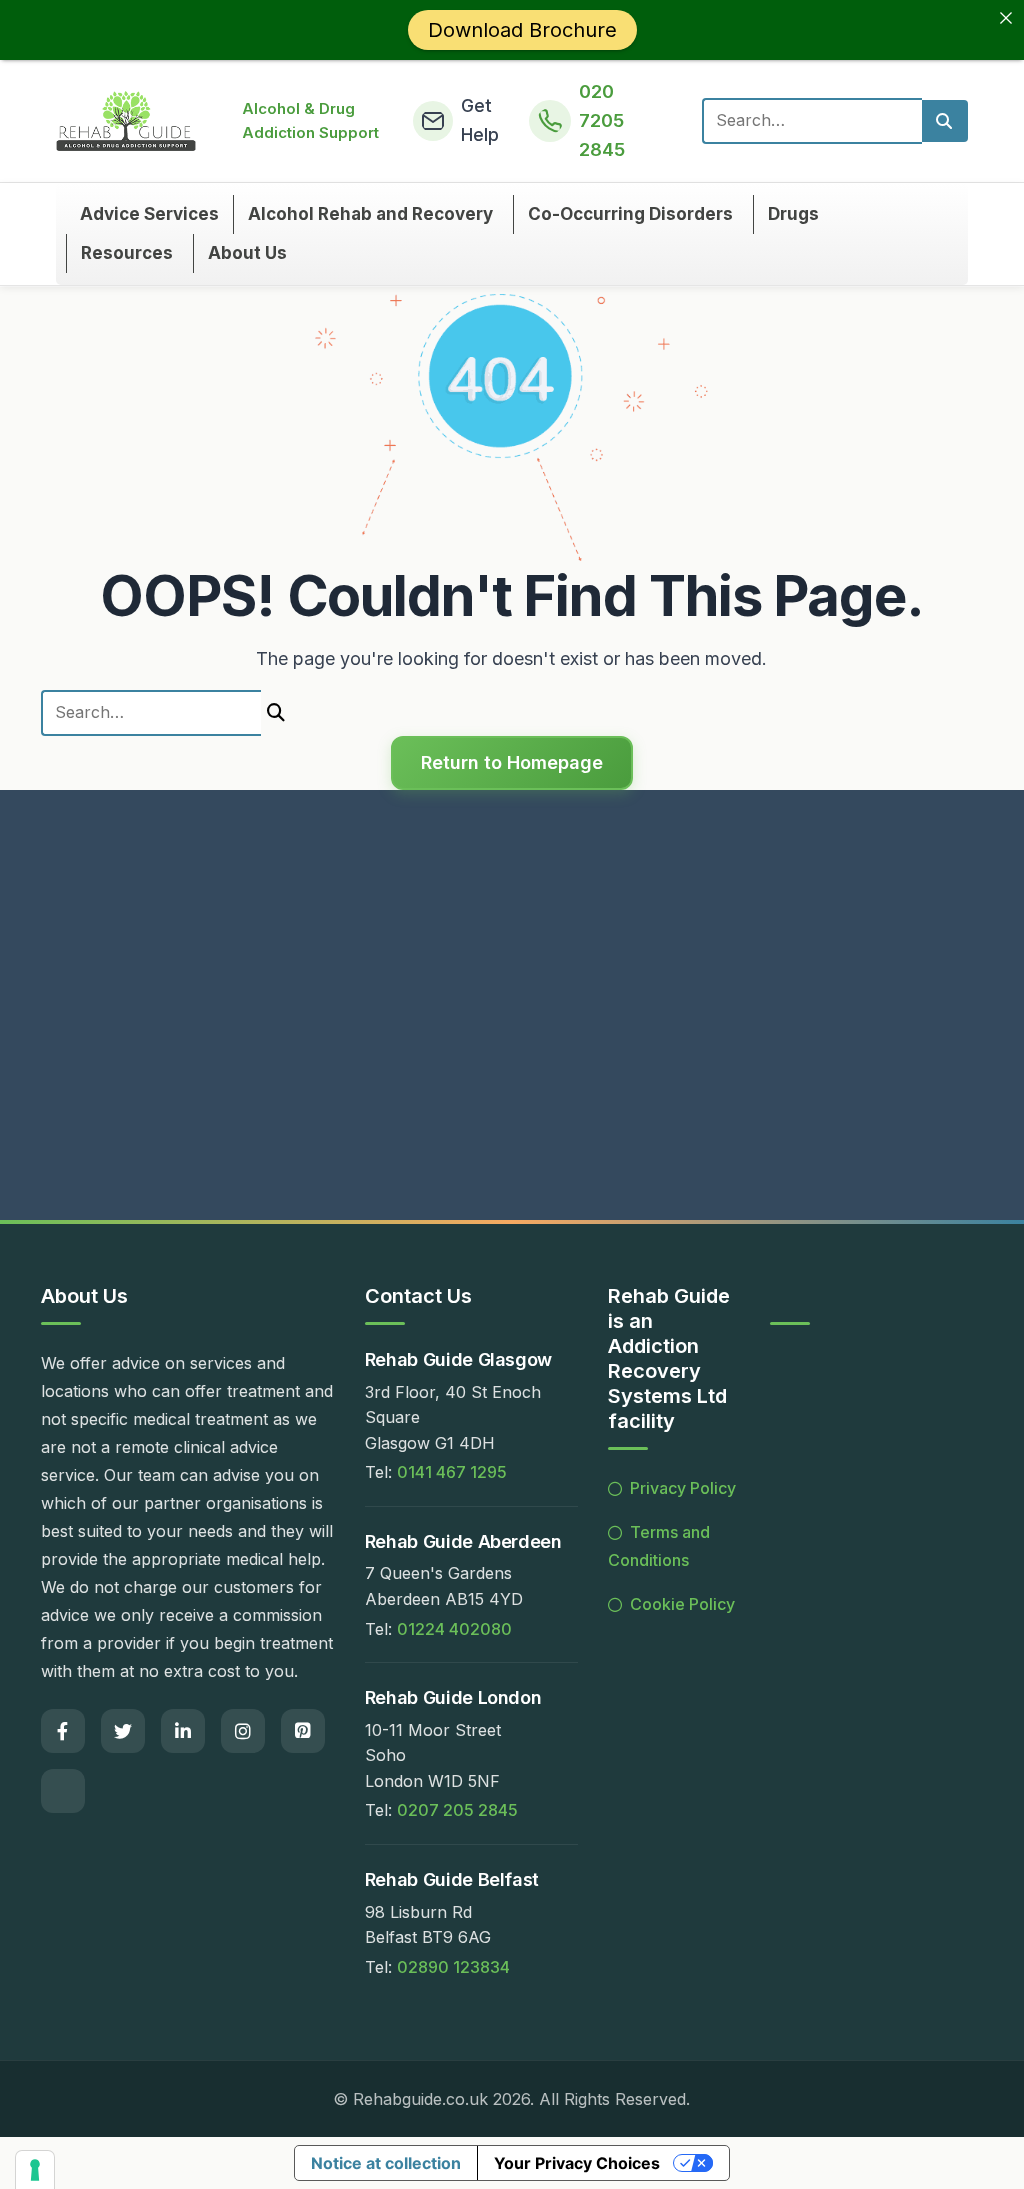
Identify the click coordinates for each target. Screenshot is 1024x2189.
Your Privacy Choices (577, 2163)
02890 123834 (453, 1966)
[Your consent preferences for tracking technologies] (35, 2170)
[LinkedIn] (183, 1731)
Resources (127, 254)
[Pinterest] (303, 1731)
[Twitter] (123, 1731)
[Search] (945, 121)
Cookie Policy (682, 1604)
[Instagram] (243, 1731)
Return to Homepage (512, 762)
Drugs (793, 214)
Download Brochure (522, 30)
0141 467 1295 (452, 1472)
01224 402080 (454, 1628)
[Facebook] (63, 1731)
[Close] (1006, 18)
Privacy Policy (683, 1488)
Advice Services (149, 214)
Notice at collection (386, 2163)
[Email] (63, 1791)
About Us (247, 254)
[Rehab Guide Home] (126, 121)
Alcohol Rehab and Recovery (370, 214)
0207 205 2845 (457, 1810)
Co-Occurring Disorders (630, 214)
